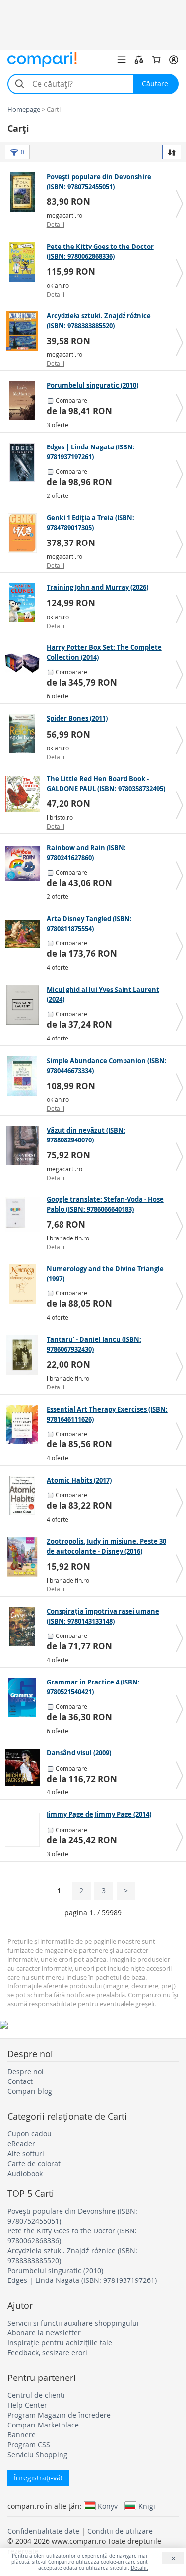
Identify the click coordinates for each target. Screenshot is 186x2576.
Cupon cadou (30, 2134)
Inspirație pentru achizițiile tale (60, 2343)
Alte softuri (26, 2154)
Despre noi (26, 2071)
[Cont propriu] (174, 60)
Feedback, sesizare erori (47, 2353)
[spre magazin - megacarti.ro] (25, 192)
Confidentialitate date (43, 2531)
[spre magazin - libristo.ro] (25, 794)
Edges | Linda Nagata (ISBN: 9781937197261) (82, 2280)
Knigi (147, 2506)
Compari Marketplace (43, 2425)
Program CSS (29, 2445)
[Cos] (156, 60)
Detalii (56, 224)
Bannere (22, 2435)
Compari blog (30, 2091)
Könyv (108, 2506)
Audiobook (25, 2173)
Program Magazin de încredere (59, 2415)
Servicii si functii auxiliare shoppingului (73, 2323)
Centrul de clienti (36, 2395)
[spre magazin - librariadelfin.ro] (25, 1215)
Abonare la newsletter (44, 2333)
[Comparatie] (139, 60)
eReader (21, 2144)
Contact (20, 2081)
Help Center (27, 2405)
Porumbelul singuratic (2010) (55, 2270)
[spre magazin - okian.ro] (25, 262)
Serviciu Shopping (37, 2454)
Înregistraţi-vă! (38, 2478)
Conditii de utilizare (120, 2531)
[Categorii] (122, 60)
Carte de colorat (34, 2163)
